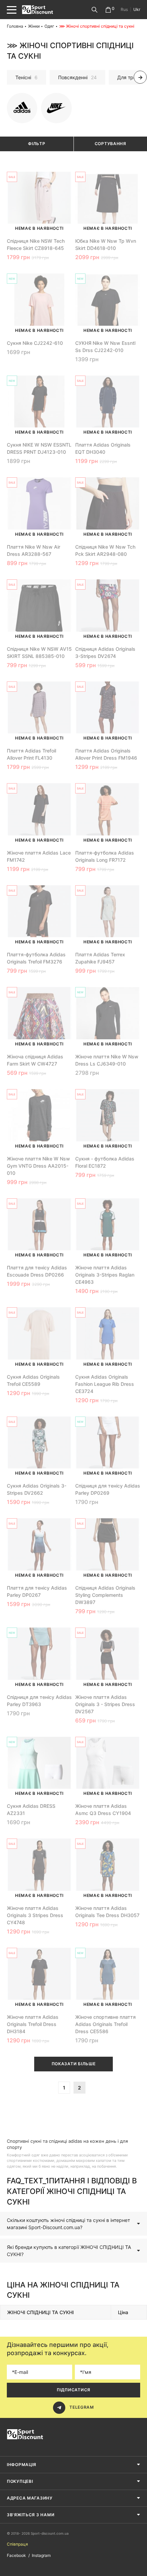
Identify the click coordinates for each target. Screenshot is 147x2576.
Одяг (49, 26)
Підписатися (73, 2390)
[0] (108, 10)
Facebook (16, 2555)
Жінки (34, 26)
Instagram (41, 2555)
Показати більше (74, 2064)
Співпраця (17, 2544)
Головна (15, 26)
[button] (7, 77)
